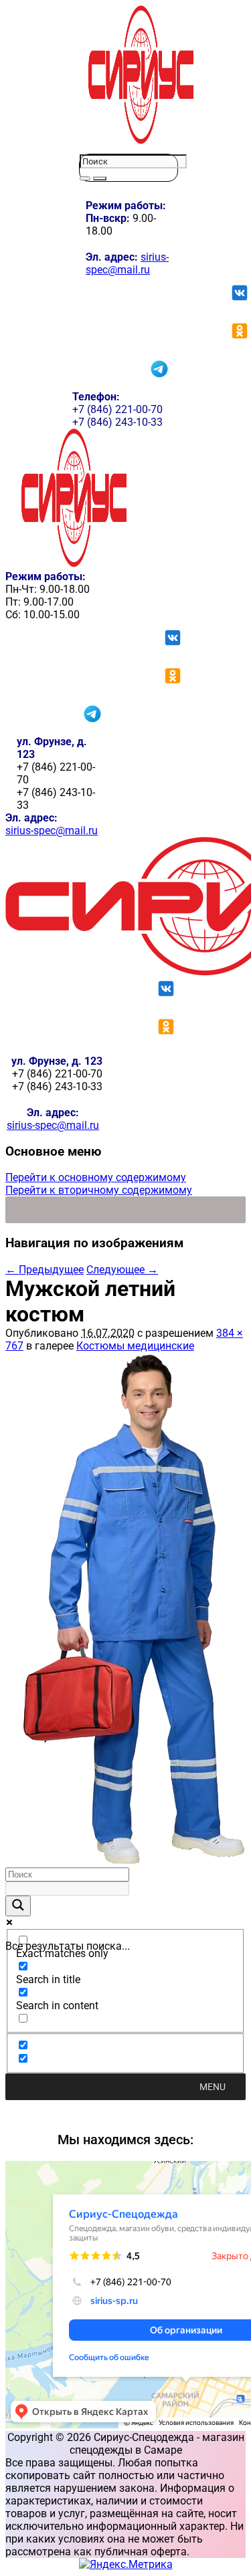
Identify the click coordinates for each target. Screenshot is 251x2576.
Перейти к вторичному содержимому (99, 1190)
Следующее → (122, 1270)
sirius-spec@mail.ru (127, 263)
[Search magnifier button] (18, 1906)
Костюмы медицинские (135, 1346)
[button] (213, 2087)
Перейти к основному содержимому (96, 1177)
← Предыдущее (45, 1270)
